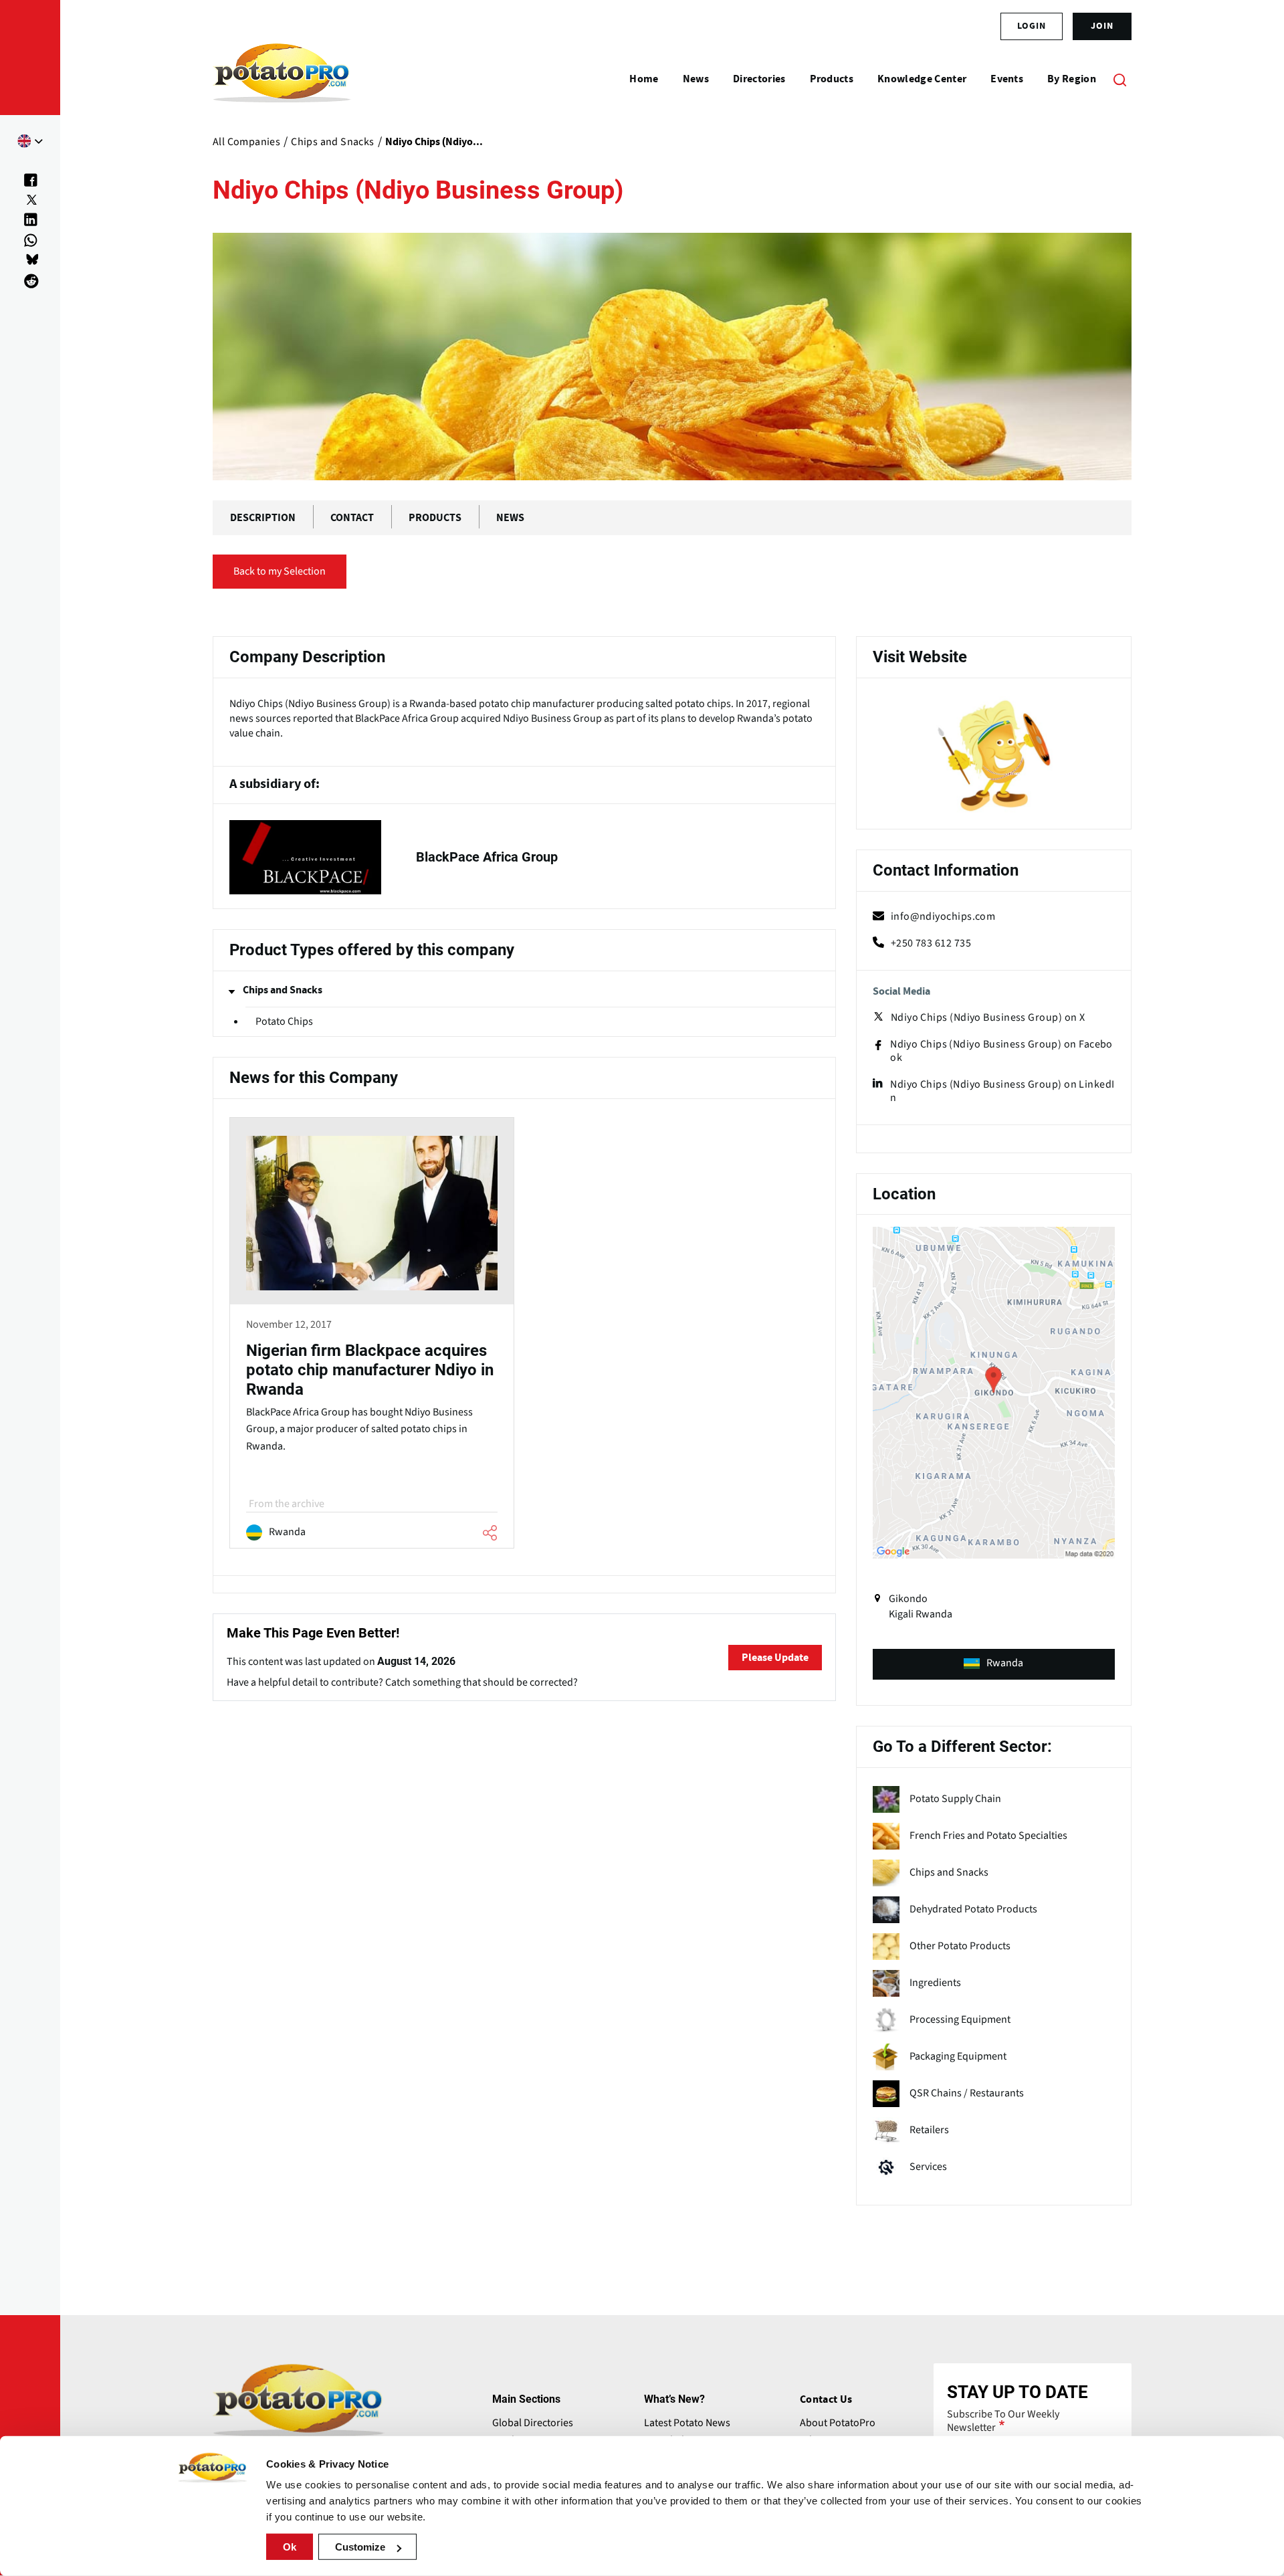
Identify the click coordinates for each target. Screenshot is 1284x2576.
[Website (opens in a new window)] (994, 756)
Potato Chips (284, 1021)
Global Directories (533, 2423)
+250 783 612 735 (931, 943)
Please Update (775, 1658)
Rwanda (1005, 1663)
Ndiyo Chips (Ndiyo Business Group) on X (988, 1017)
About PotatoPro (838, 2423)
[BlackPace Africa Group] (524, 857)
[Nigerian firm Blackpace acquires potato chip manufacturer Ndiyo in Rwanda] (372, 1335)
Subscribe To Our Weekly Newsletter (1003, 2421)
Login (1032, 26)
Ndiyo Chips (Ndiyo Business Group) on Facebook (1001, 1051)
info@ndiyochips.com (943, 916)
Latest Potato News (687, 2423)
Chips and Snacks (283, 990)
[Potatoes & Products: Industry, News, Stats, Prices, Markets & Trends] (282, 79)
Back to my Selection (280, 571)
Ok (290, 2547)
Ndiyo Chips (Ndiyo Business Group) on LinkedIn (1002, 1091)
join (1102, 26)
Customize (360, 2547)
